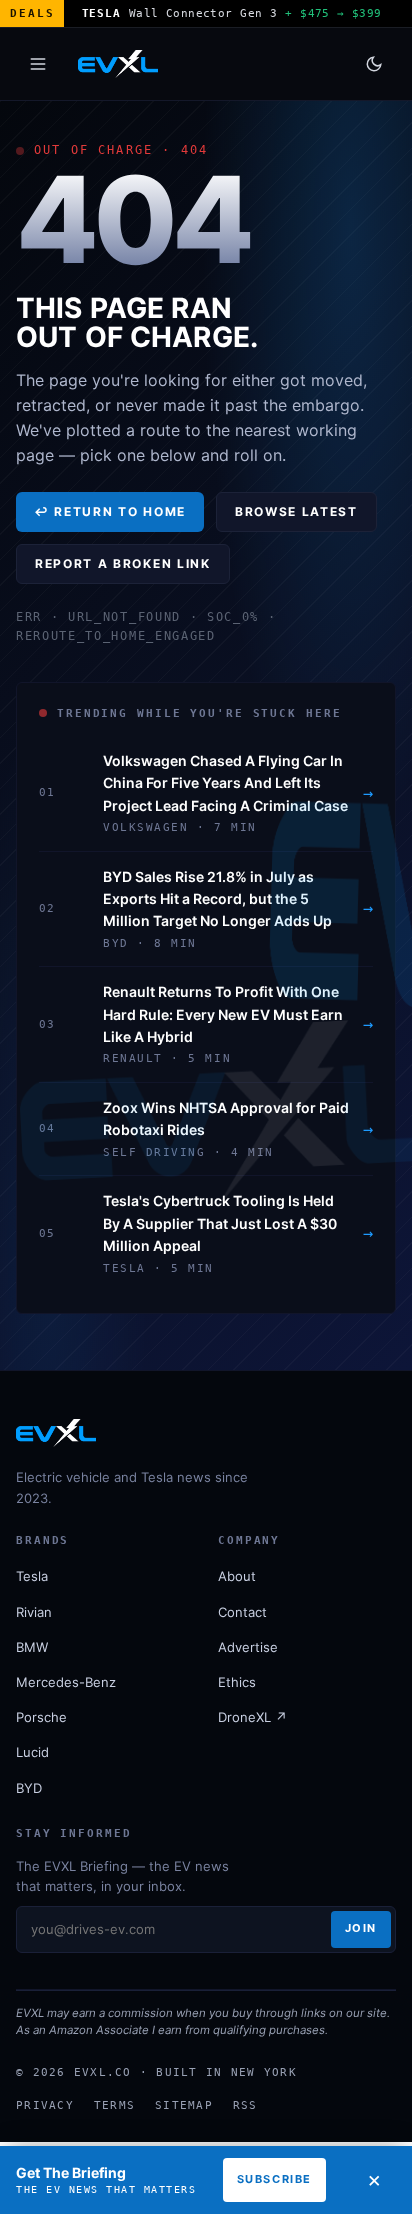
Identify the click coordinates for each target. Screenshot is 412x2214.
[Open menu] (38, 64)
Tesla (32, 1576)
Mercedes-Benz (66, 1682)
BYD (29, 1788)
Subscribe (274, 2179)
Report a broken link (123, 563)
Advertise (248, 1647)
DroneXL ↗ (252, 1717)
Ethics (237, 1682)
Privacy (45, 2105)
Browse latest (296, 511)
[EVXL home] (118, 64)
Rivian (34, 1612)
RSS (245, 2105)
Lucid (32, 1752)
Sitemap (184, 2105)
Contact (242, 1612)
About (237, 1576)
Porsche (41, 1717)
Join (361, 1928)
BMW (32, 1647)
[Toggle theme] (374, 64)
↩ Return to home (110, 511)
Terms (114, 2105)
